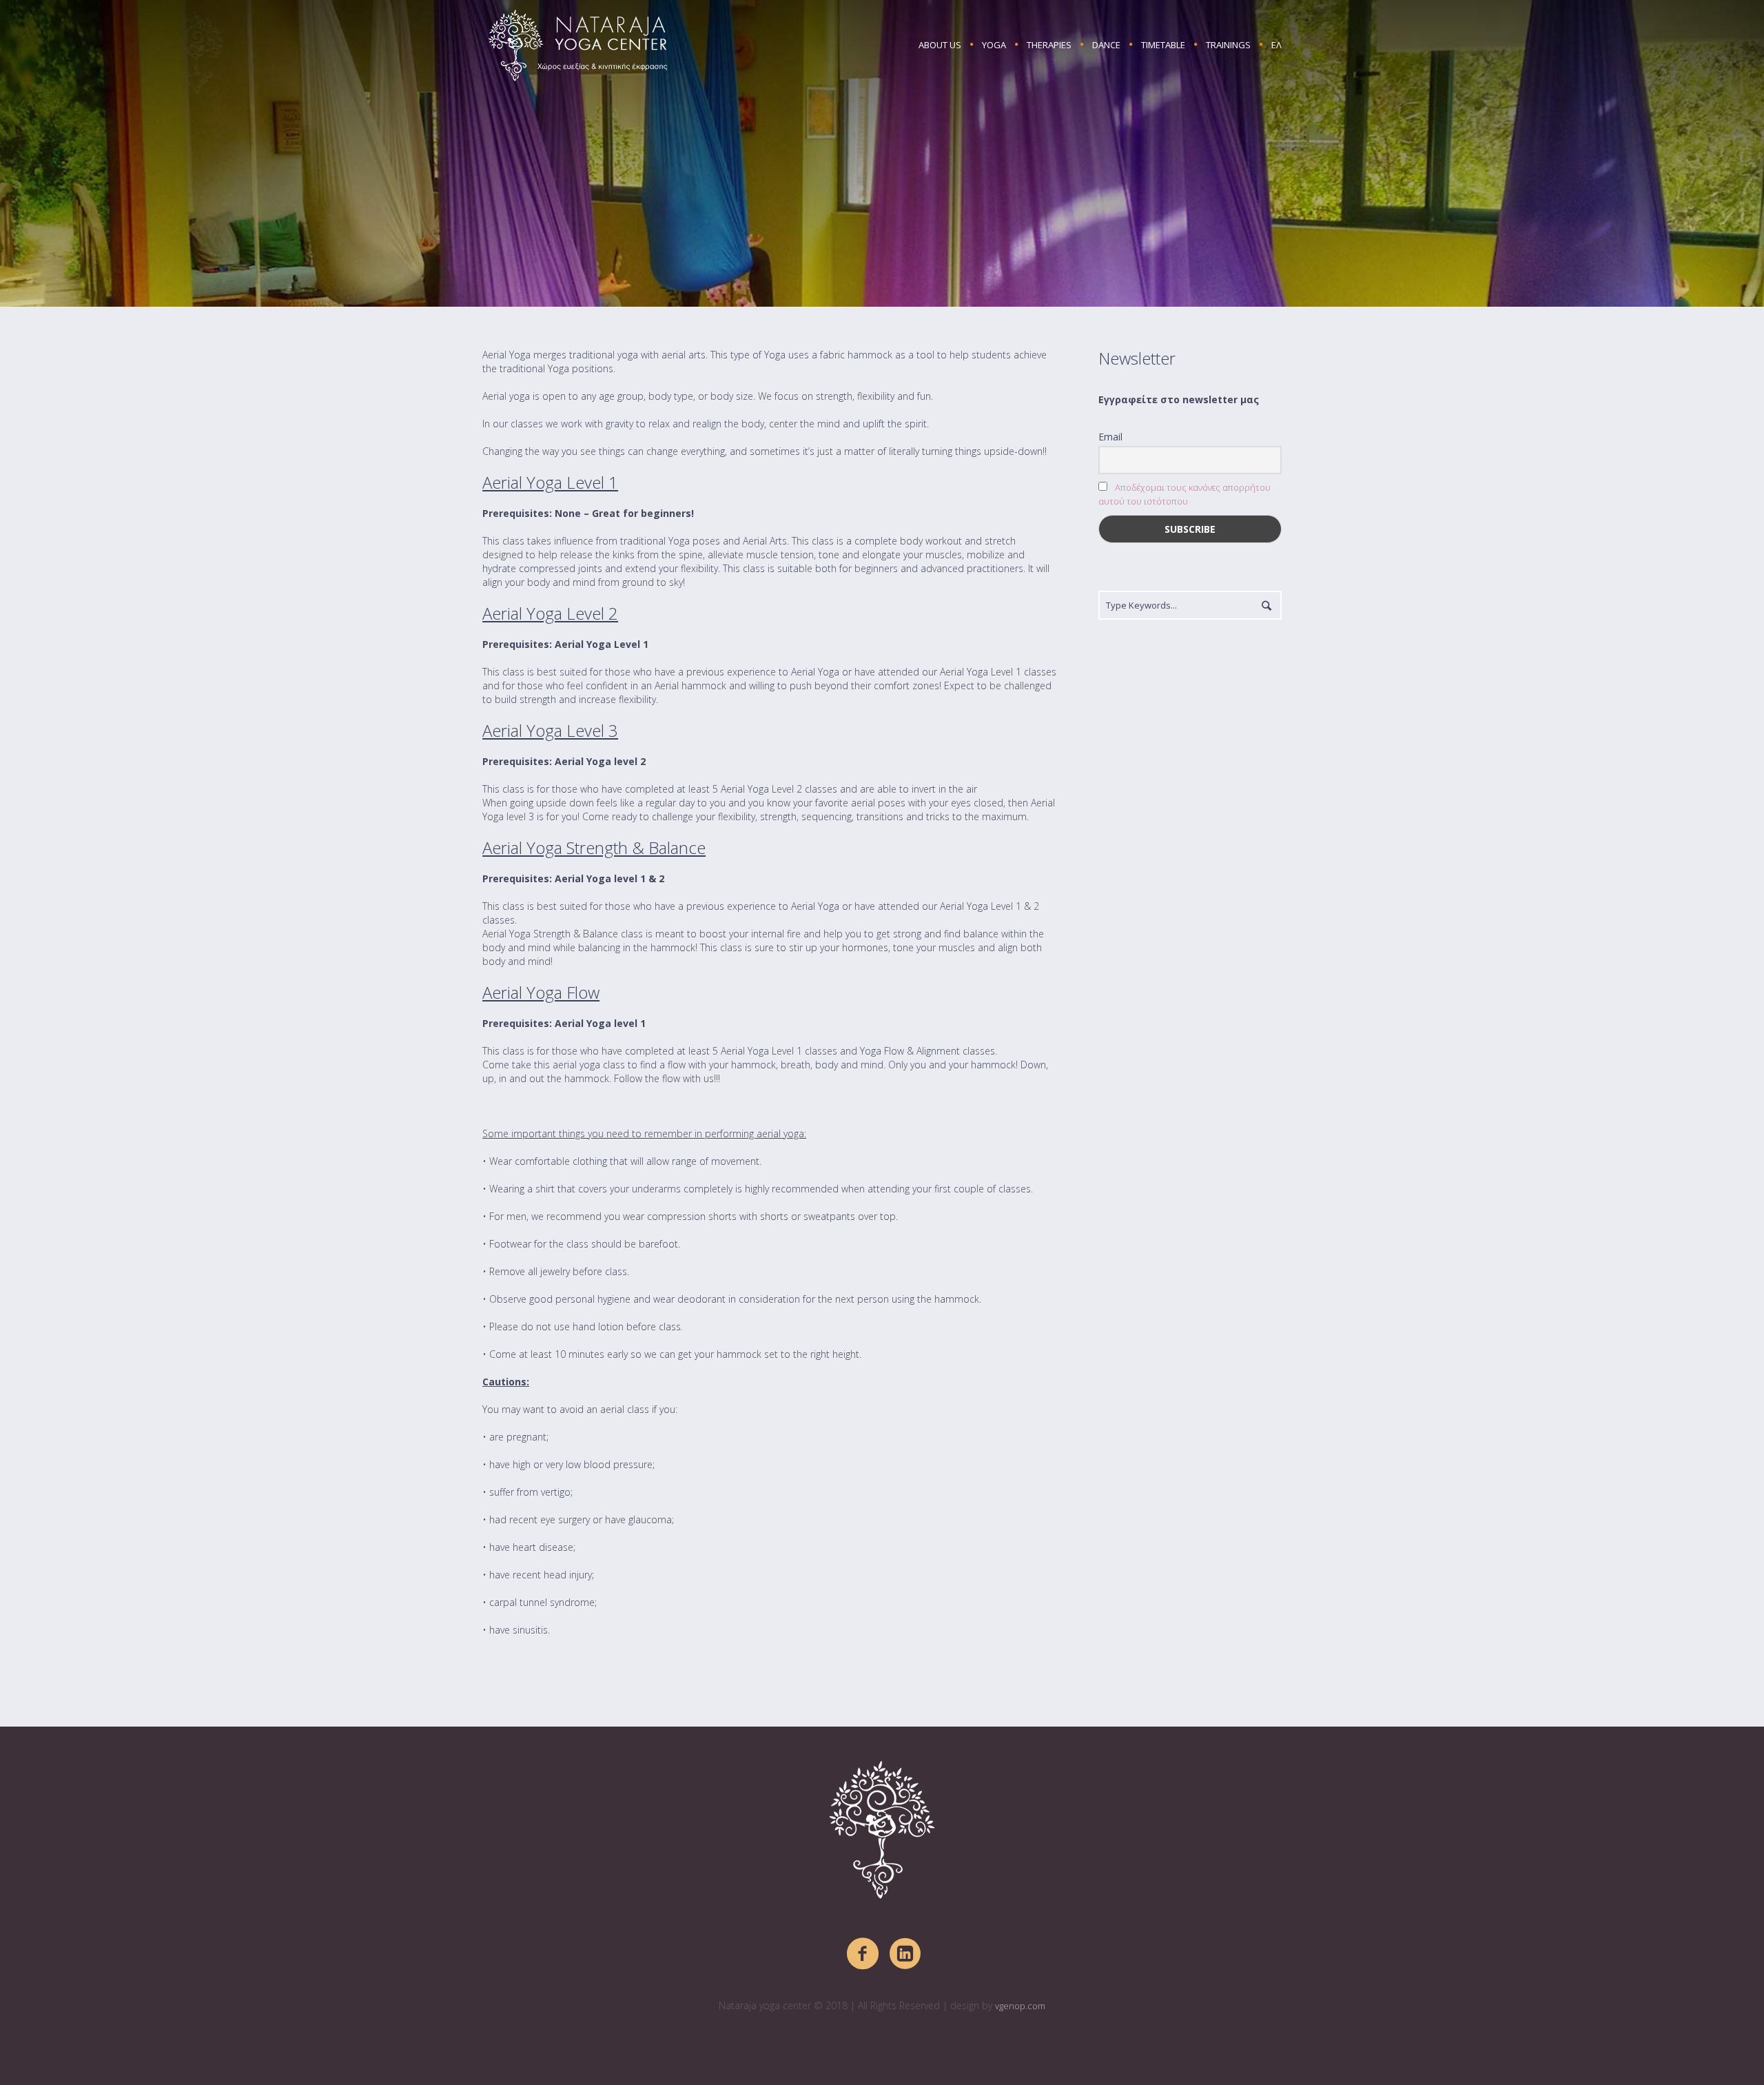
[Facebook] (863, 1954)
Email (1110, 437)
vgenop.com (1020, 2006)
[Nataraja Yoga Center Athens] (882, 1830)
